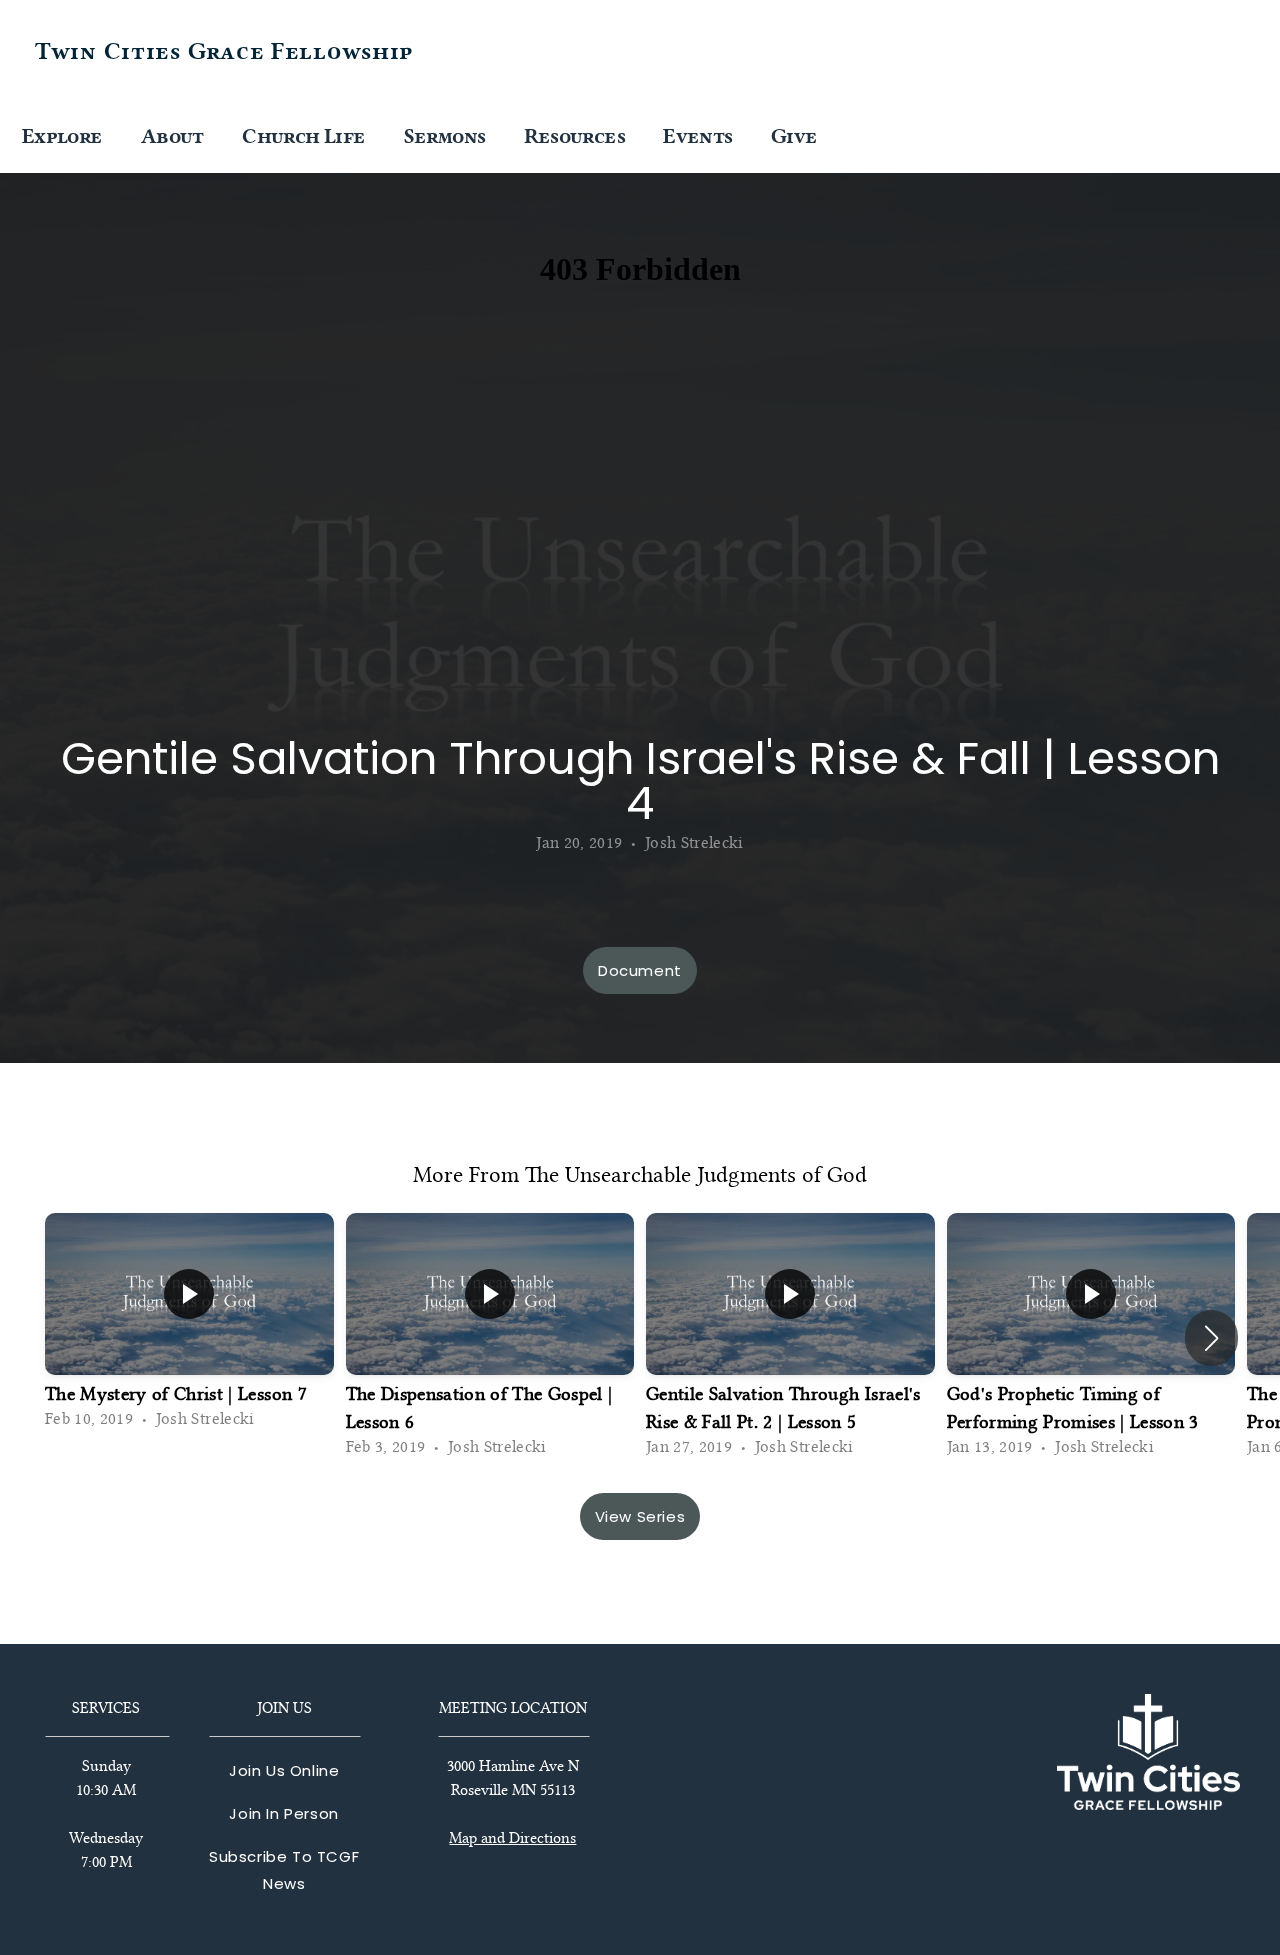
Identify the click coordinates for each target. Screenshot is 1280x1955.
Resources (577, 136)
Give (794, 136)
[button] (1211, 1338)
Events (700, 136)
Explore (64, 136)
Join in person (283, 1813)
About (174, 136)
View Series (640, 1516)
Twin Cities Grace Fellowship (224, 51)
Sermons (447, 136)
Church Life (305, 136)
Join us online (284, 1770)
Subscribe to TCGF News (284, 1870)
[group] (189, 1324)
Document (640, 970)
